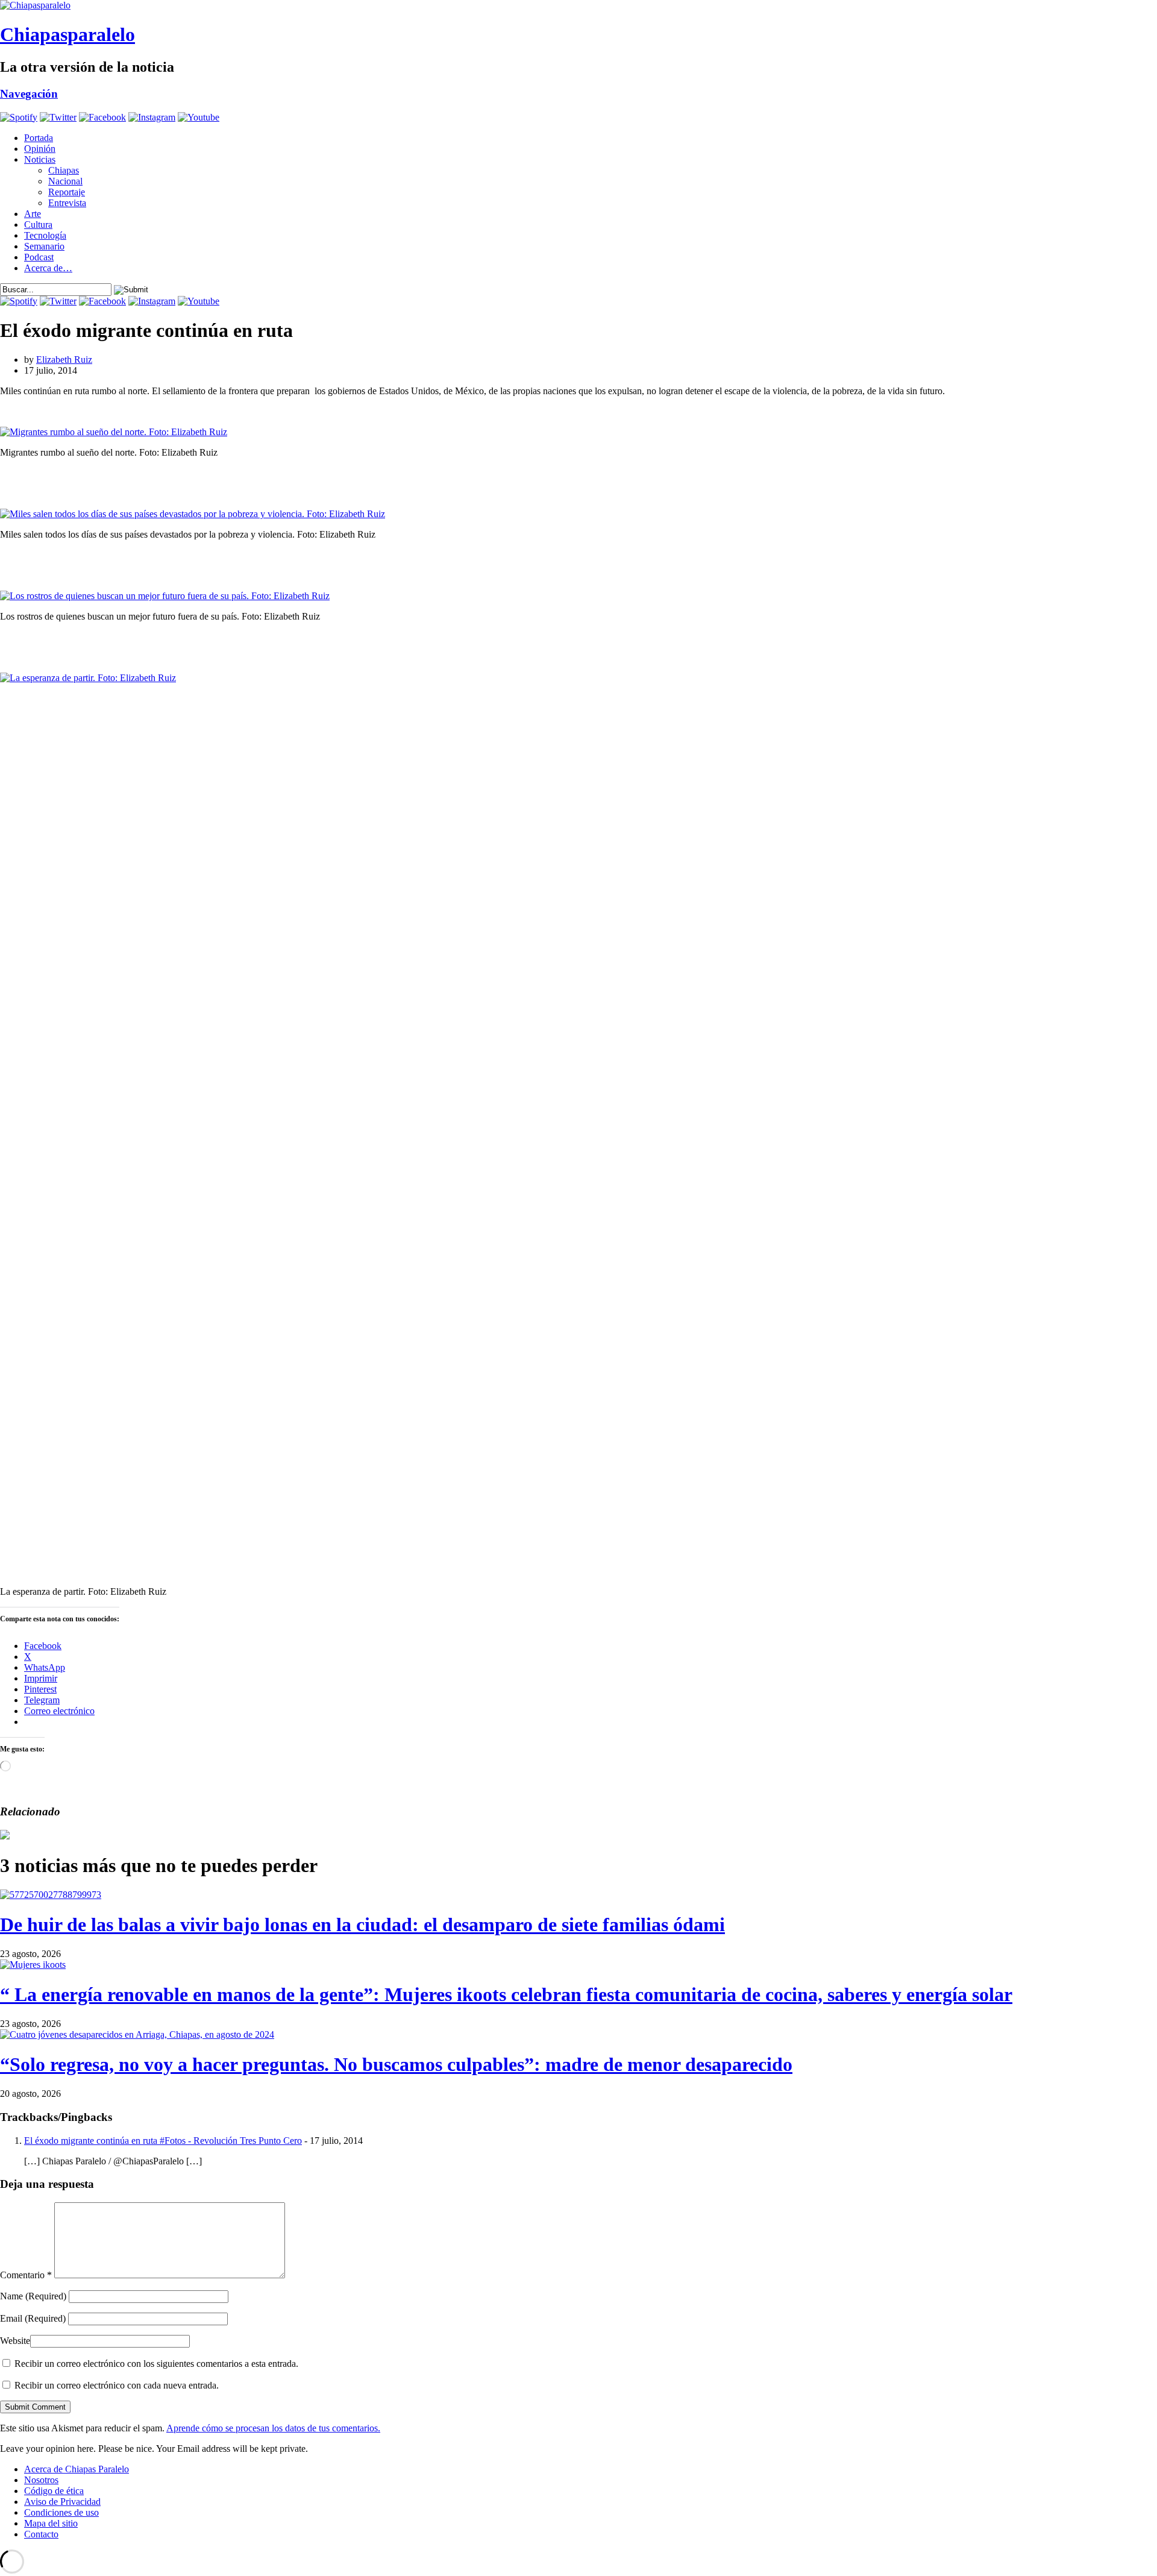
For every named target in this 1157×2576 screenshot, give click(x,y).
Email (33, 2318)
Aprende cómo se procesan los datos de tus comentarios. (273, 2428)
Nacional (65, 181)
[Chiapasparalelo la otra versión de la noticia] (578, 5)
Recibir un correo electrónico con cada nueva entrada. (117, 2385)
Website (15, 2341)
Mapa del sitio (51, 2523)
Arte (33, 214)
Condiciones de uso (61, 2512)
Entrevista (67, 203)
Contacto (41, 2534)
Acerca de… (48, 268)
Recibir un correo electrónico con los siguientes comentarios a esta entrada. (156, 2364)
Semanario (44, 246)
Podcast (39, 257)
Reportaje (67, 192)
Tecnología (45, 235)
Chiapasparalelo (67, 34)
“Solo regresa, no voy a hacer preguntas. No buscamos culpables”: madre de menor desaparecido (396, 2064)
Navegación (29, 94)
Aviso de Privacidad (62, 2502)
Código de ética (54, 2491)
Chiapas (64, 170)
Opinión (40, 149)
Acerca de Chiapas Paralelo (77, 2469)
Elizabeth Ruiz (64, 360)
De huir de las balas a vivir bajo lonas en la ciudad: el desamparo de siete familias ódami (362, 1924)
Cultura (38, 225)
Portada (39, 138)
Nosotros (41, 2480)
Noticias (40, 159)
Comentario (26, 2275)
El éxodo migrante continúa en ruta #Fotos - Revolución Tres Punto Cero (163, 2141)
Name (33, 2296)
